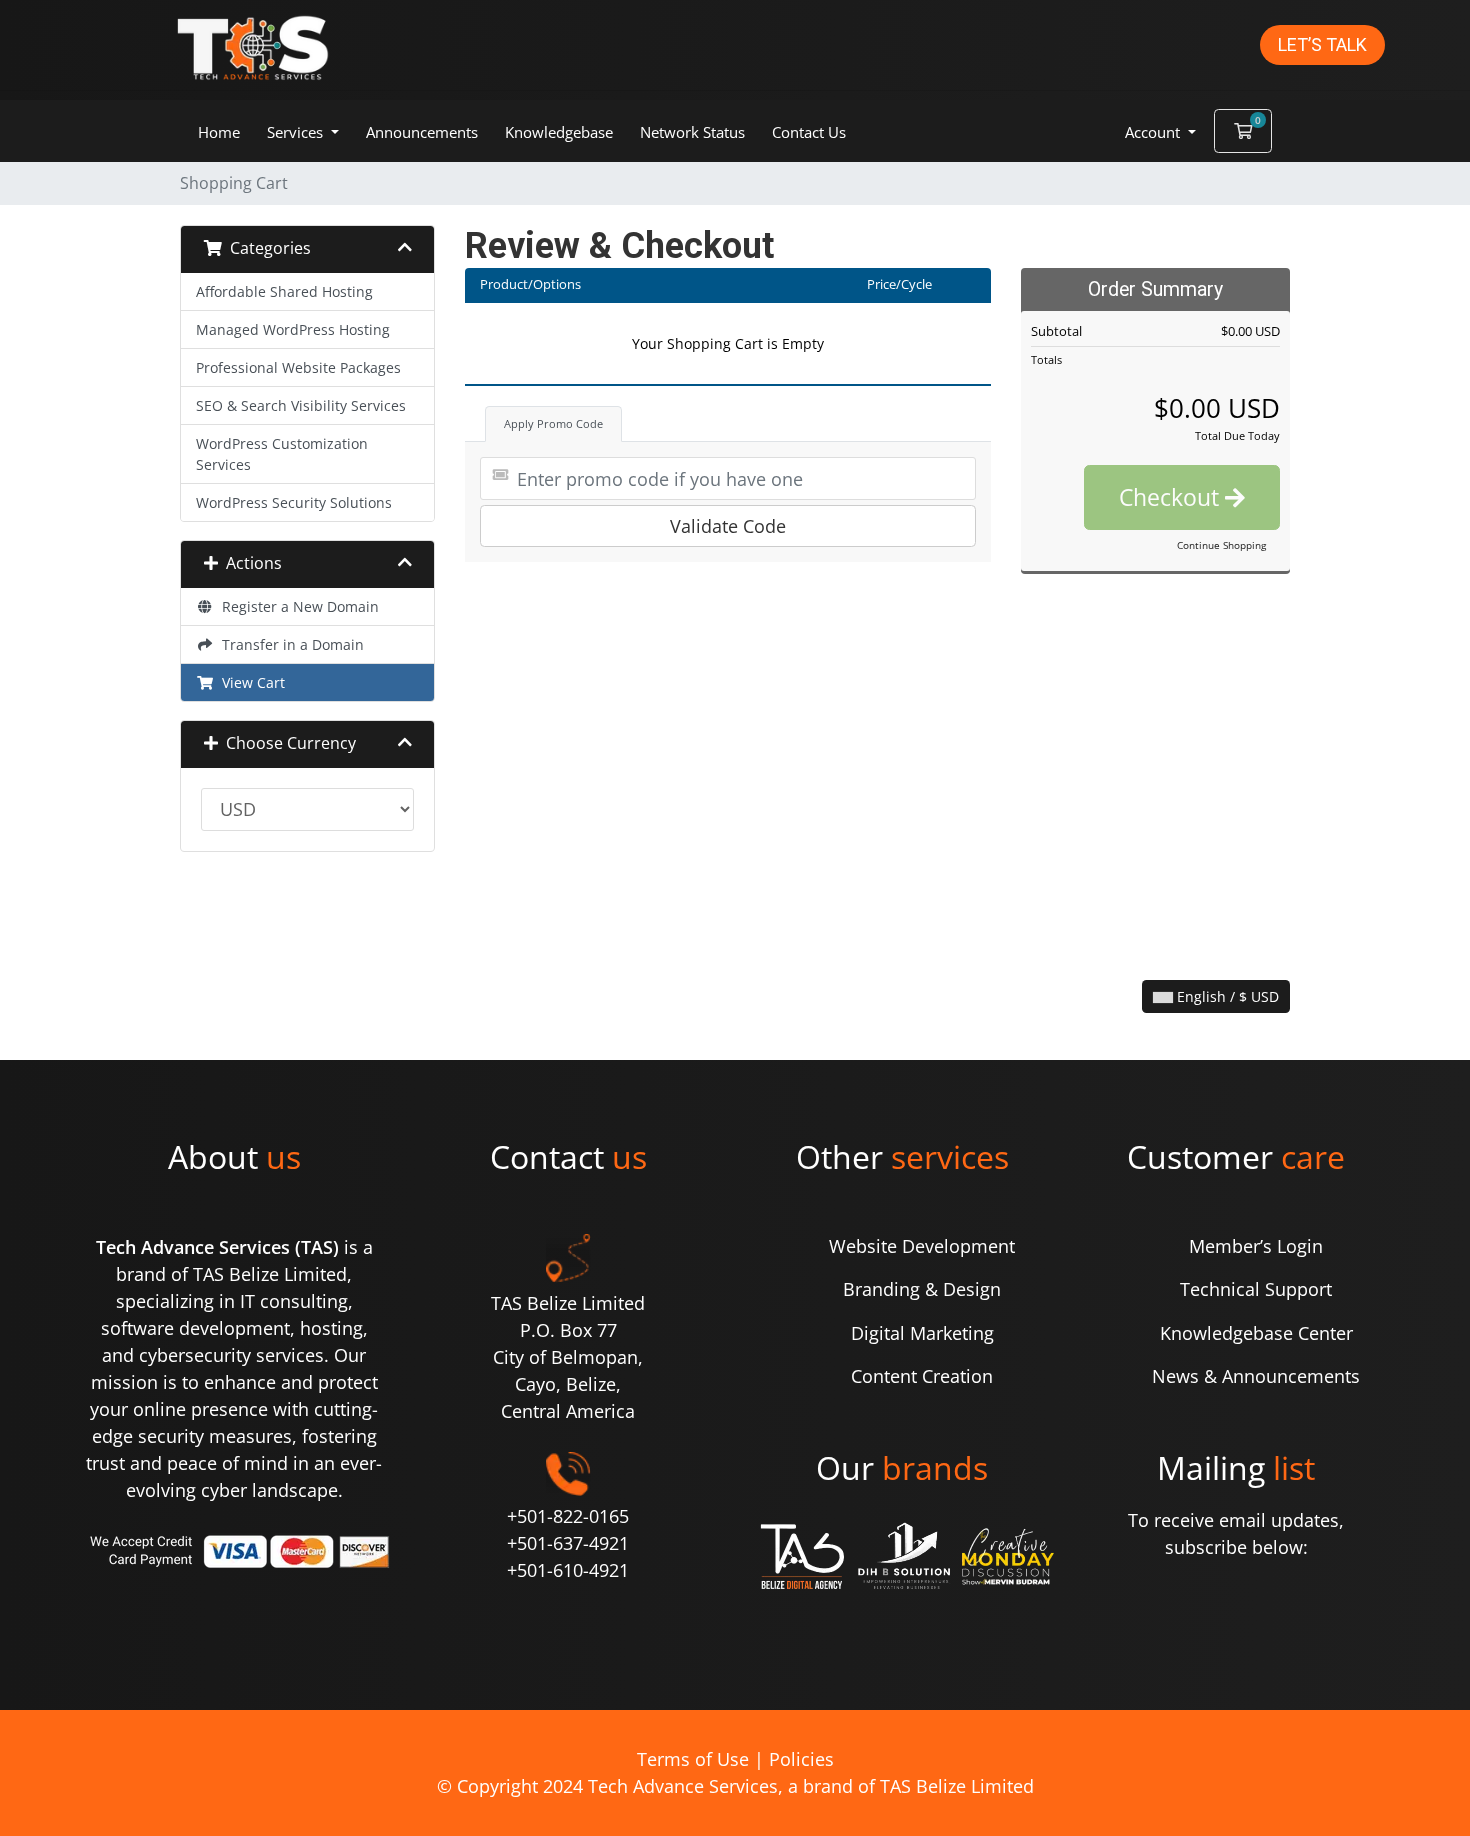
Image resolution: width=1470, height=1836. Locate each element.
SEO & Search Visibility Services (301, 405)
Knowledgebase (559, 132)
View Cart (249, 682)
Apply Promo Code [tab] (553, 423)
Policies (801, 1759)
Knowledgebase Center (1256, 1333)
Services (297, 132)
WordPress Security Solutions (294, 502)
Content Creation (922, 1376)
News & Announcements (1256, 1376)
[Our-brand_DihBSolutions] (901, 1556)
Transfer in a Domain (289, 644)
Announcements (422, 132)
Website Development (922, 1246)
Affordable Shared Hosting (284, 291)
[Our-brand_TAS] (799, 1556)
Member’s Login (1256, 1246)
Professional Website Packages (298, 367)
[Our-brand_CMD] (1004, 1556)
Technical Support (1256, 1289)
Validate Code (728, 526)
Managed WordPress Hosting (293, 329)
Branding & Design (922, 1289)
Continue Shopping (1221, 545)
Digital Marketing (922, 1333)
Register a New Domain (296, 606)
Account (1154, 132)
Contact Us (809, 132)
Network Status (692, 132)
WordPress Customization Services (282, 454)
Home (219, 132)
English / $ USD (1226, 996)
